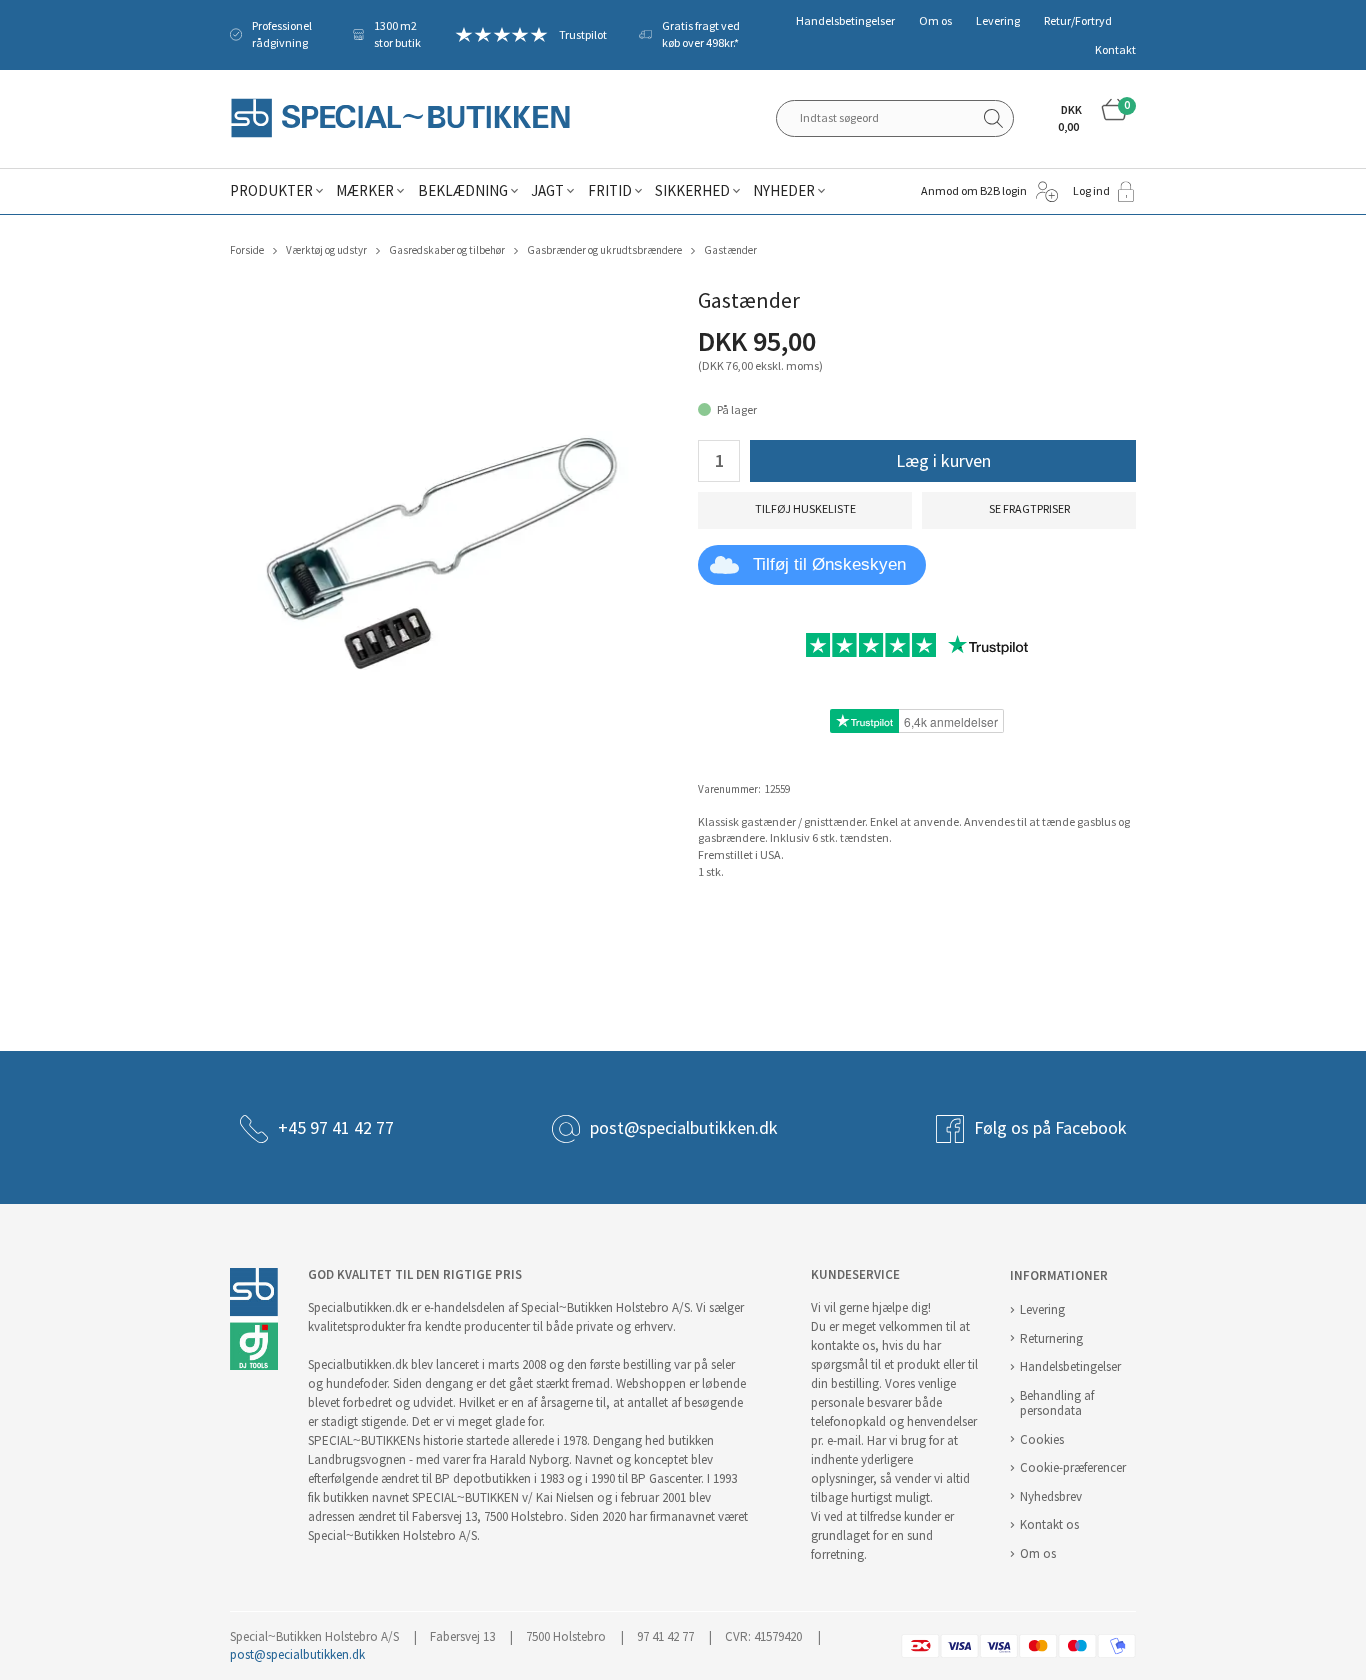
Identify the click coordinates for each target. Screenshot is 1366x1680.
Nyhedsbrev (1051, 1496)
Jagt (547, 191)
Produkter (271, 191)
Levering (998, 21)
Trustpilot (583, 35)
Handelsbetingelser (845, 21)
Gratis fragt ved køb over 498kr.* (701, 34)
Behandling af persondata (1057, 1403)
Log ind (1091, 191)
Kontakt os (1049, 1524)
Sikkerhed (692, 191)
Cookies (1042, 1439)
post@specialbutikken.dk (684, 1128)
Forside (247, 250)
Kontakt (1115, 50)
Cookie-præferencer (1073, 1467)
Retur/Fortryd (1078, 21)
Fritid (610, 191)
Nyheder (784, 191)
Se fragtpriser (1029, 509)
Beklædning (463, 191)
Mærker (365, 191)
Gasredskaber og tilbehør (447, 250)
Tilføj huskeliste (805, 509)
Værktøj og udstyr (326, 250)
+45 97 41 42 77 (336, 1128)
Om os (935, 21)
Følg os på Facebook (1050, 1128)
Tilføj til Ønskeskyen (829, 564)
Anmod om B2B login (974, 191)
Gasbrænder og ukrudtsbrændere (604, 250)
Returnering (1051, 1338)
